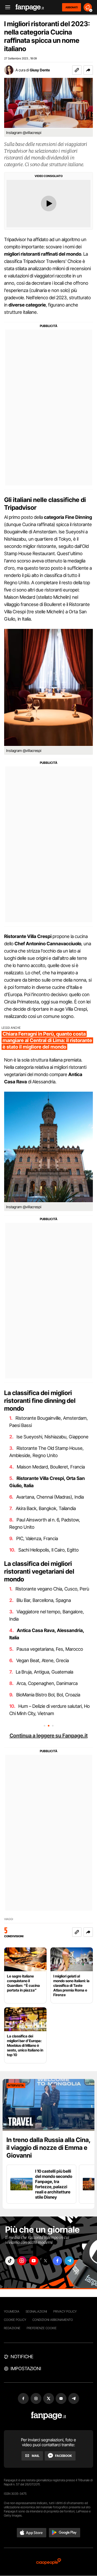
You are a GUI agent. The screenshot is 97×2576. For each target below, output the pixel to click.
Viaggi (9, 1919)
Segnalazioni (36, 2311)
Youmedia (12, 2311)
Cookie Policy (15, 2320)
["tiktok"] (10, 2261)
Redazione (12, 2328)
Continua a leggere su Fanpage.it (49, 1736)
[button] (88, 70)
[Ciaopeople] (49, 2562)
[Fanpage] (48, 2416)
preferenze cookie (42, 2328)
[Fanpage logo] (30, 7)
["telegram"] (69, 2261)
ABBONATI (72, 7)
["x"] (46, 2261)
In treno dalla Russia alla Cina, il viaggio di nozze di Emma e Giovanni (48, 2148)
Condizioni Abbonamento (53, 2320)
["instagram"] (22, 2261)
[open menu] (6, 7)
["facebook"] (57, 2261)
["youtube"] (34, 2261)
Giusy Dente (40, 70)
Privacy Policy (65, 2311)
